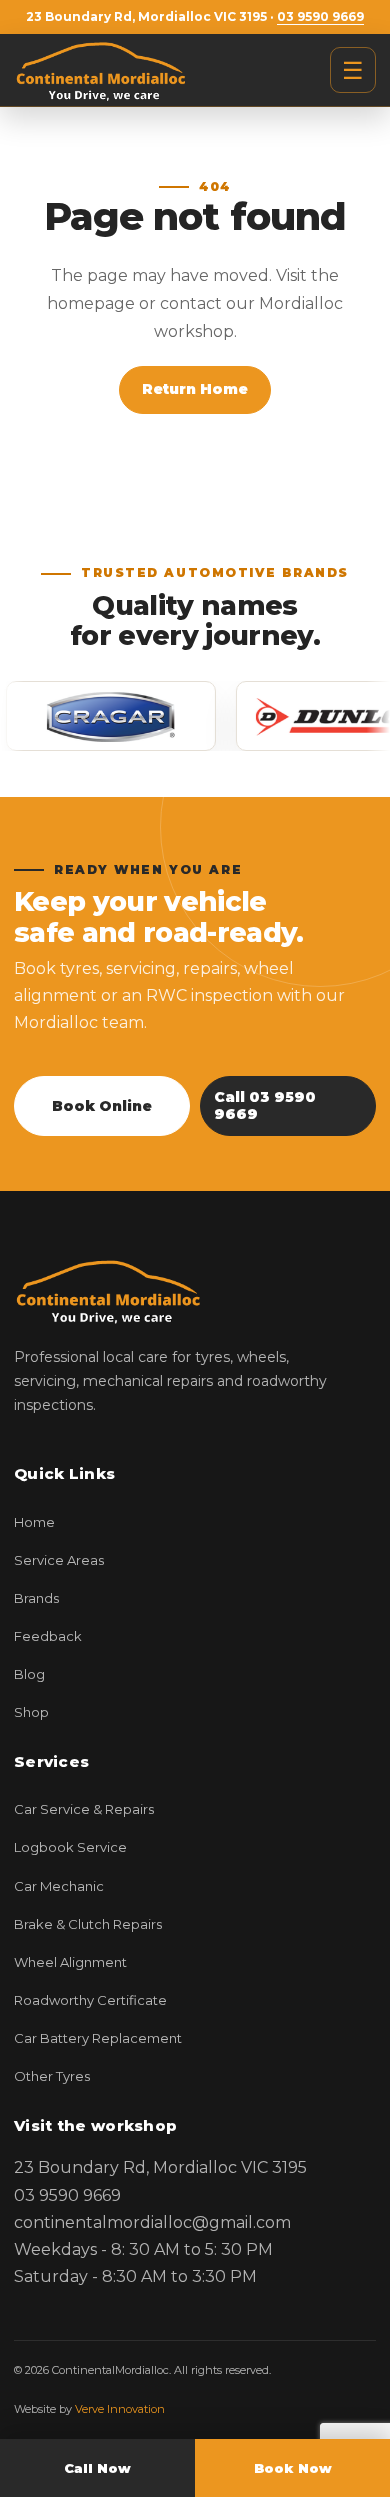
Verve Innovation (120, 2409)
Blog (29, 1674)
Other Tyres (52, 2076)
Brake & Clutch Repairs (88, 1924)
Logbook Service (70, 1847)
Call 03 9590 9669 (265, 1105)
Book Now (293, 2468)
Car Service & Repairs (84, 1809)
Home (34, 1522)
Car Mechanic (59, 1886)
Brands (36, 1598)
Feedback (48, 1636)
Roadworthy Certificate (90, 2000)
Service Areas (59, 1560)
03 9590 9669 (320, 16)
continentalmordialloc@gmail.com (152, 2222)
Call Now (97, 2468)
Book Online (102, 1106)
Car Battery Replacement (98, 2038)
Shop (31, 1712)
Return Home (195, 389)
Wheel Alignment (70, 1962)
